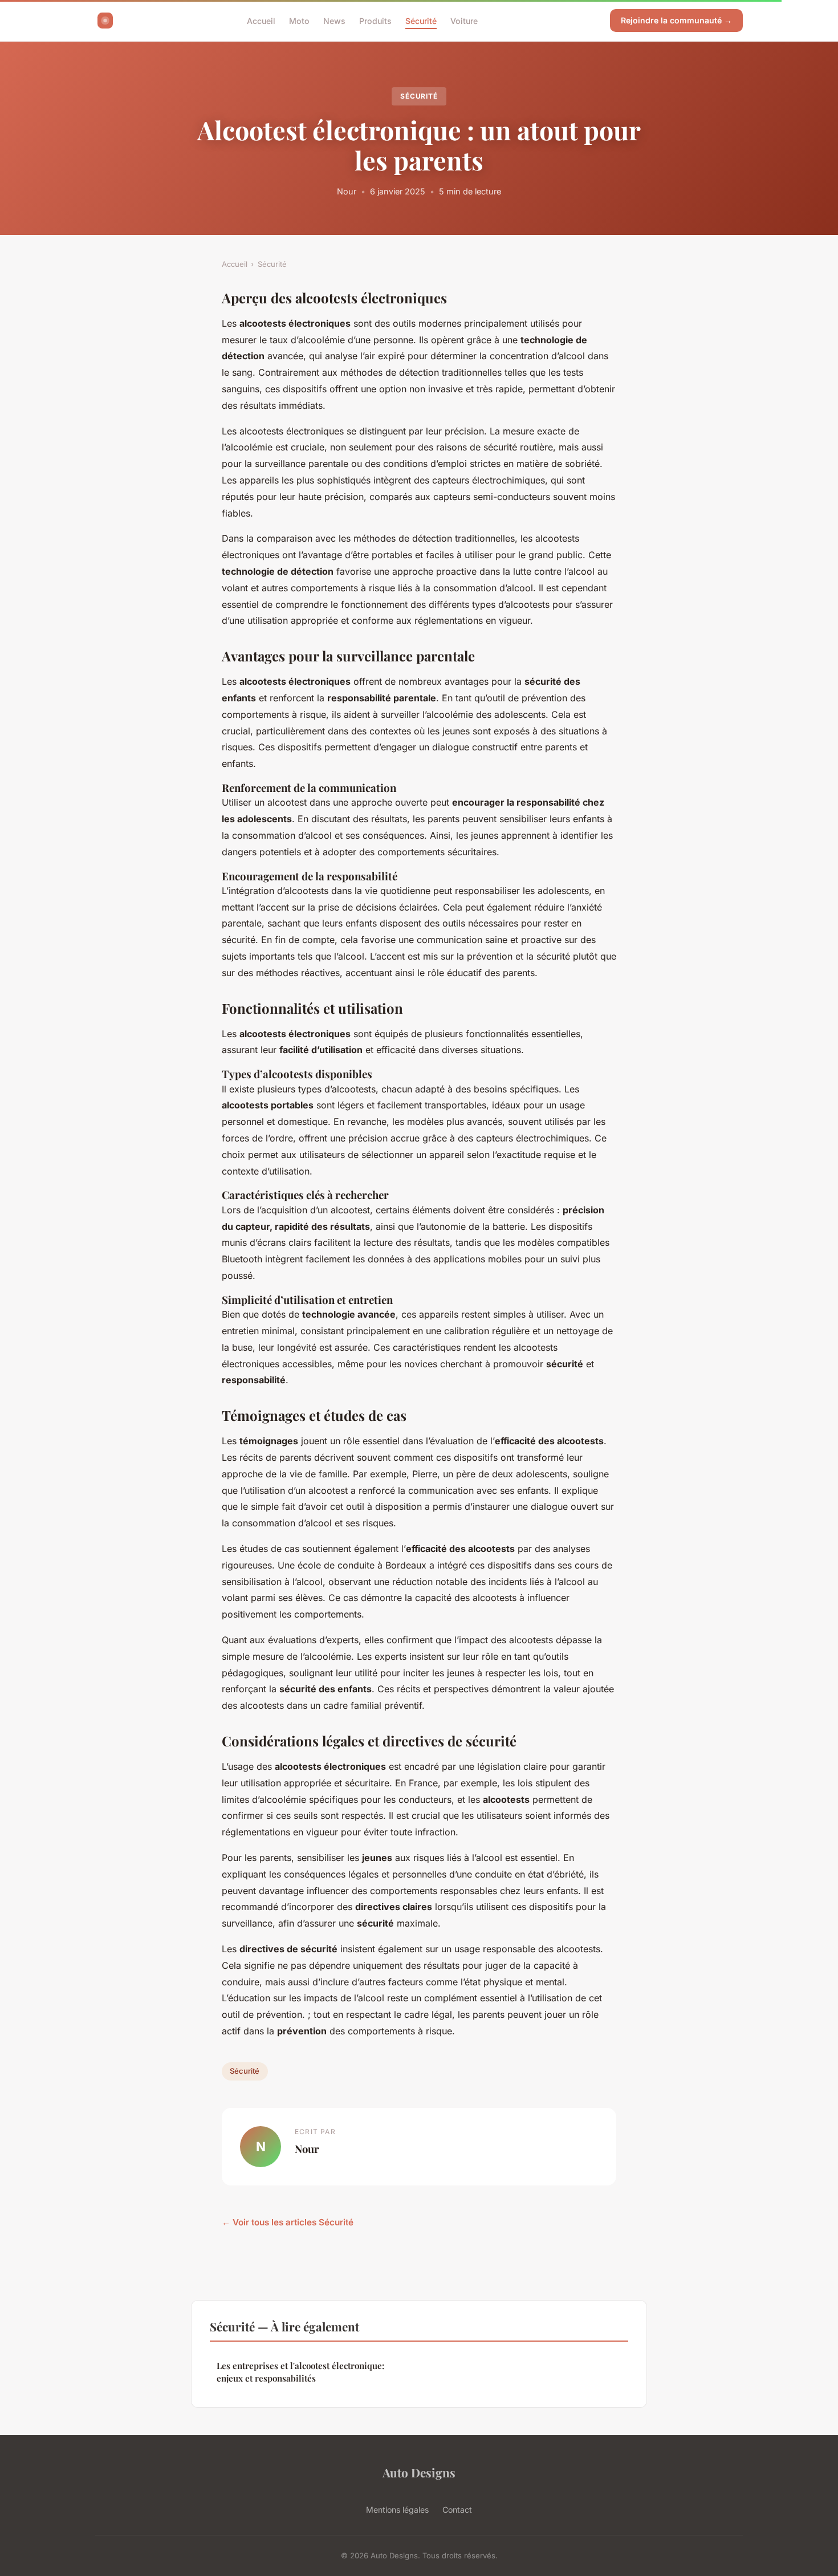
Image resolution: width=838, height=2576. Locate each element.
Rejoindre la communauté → (676, 20)
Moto (299, 20)
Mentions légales (397, 2510)
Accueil (261, 20)
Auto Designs (419, 2472)
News (334, 20)
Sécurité (421, 20)
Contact (457, 2510)
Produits (375, 20)
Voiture (464, 20)
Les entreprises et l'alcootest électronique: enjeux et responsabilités (300, 2372)
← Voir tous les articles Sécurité (288, 2222)
